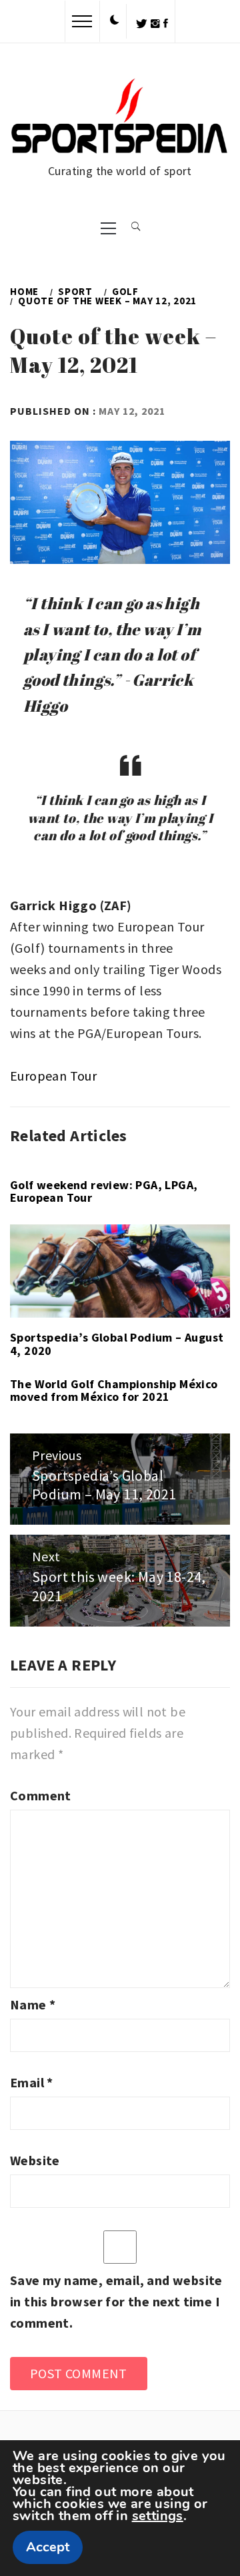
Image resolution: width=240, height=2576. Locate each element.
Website (35, 2160)
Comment (41, 1795)
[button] (115, 21)
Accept (48, 2547)
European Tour (53, 1076)
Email (32, 2082)
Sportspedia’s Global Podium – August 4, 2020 (117, 1344)
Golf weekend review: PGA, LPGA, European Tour (104, 1191)
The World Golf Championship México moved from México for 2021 (114, 1391)
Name (33, 2004)
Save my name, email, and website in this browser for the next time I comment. (116, 2301)
